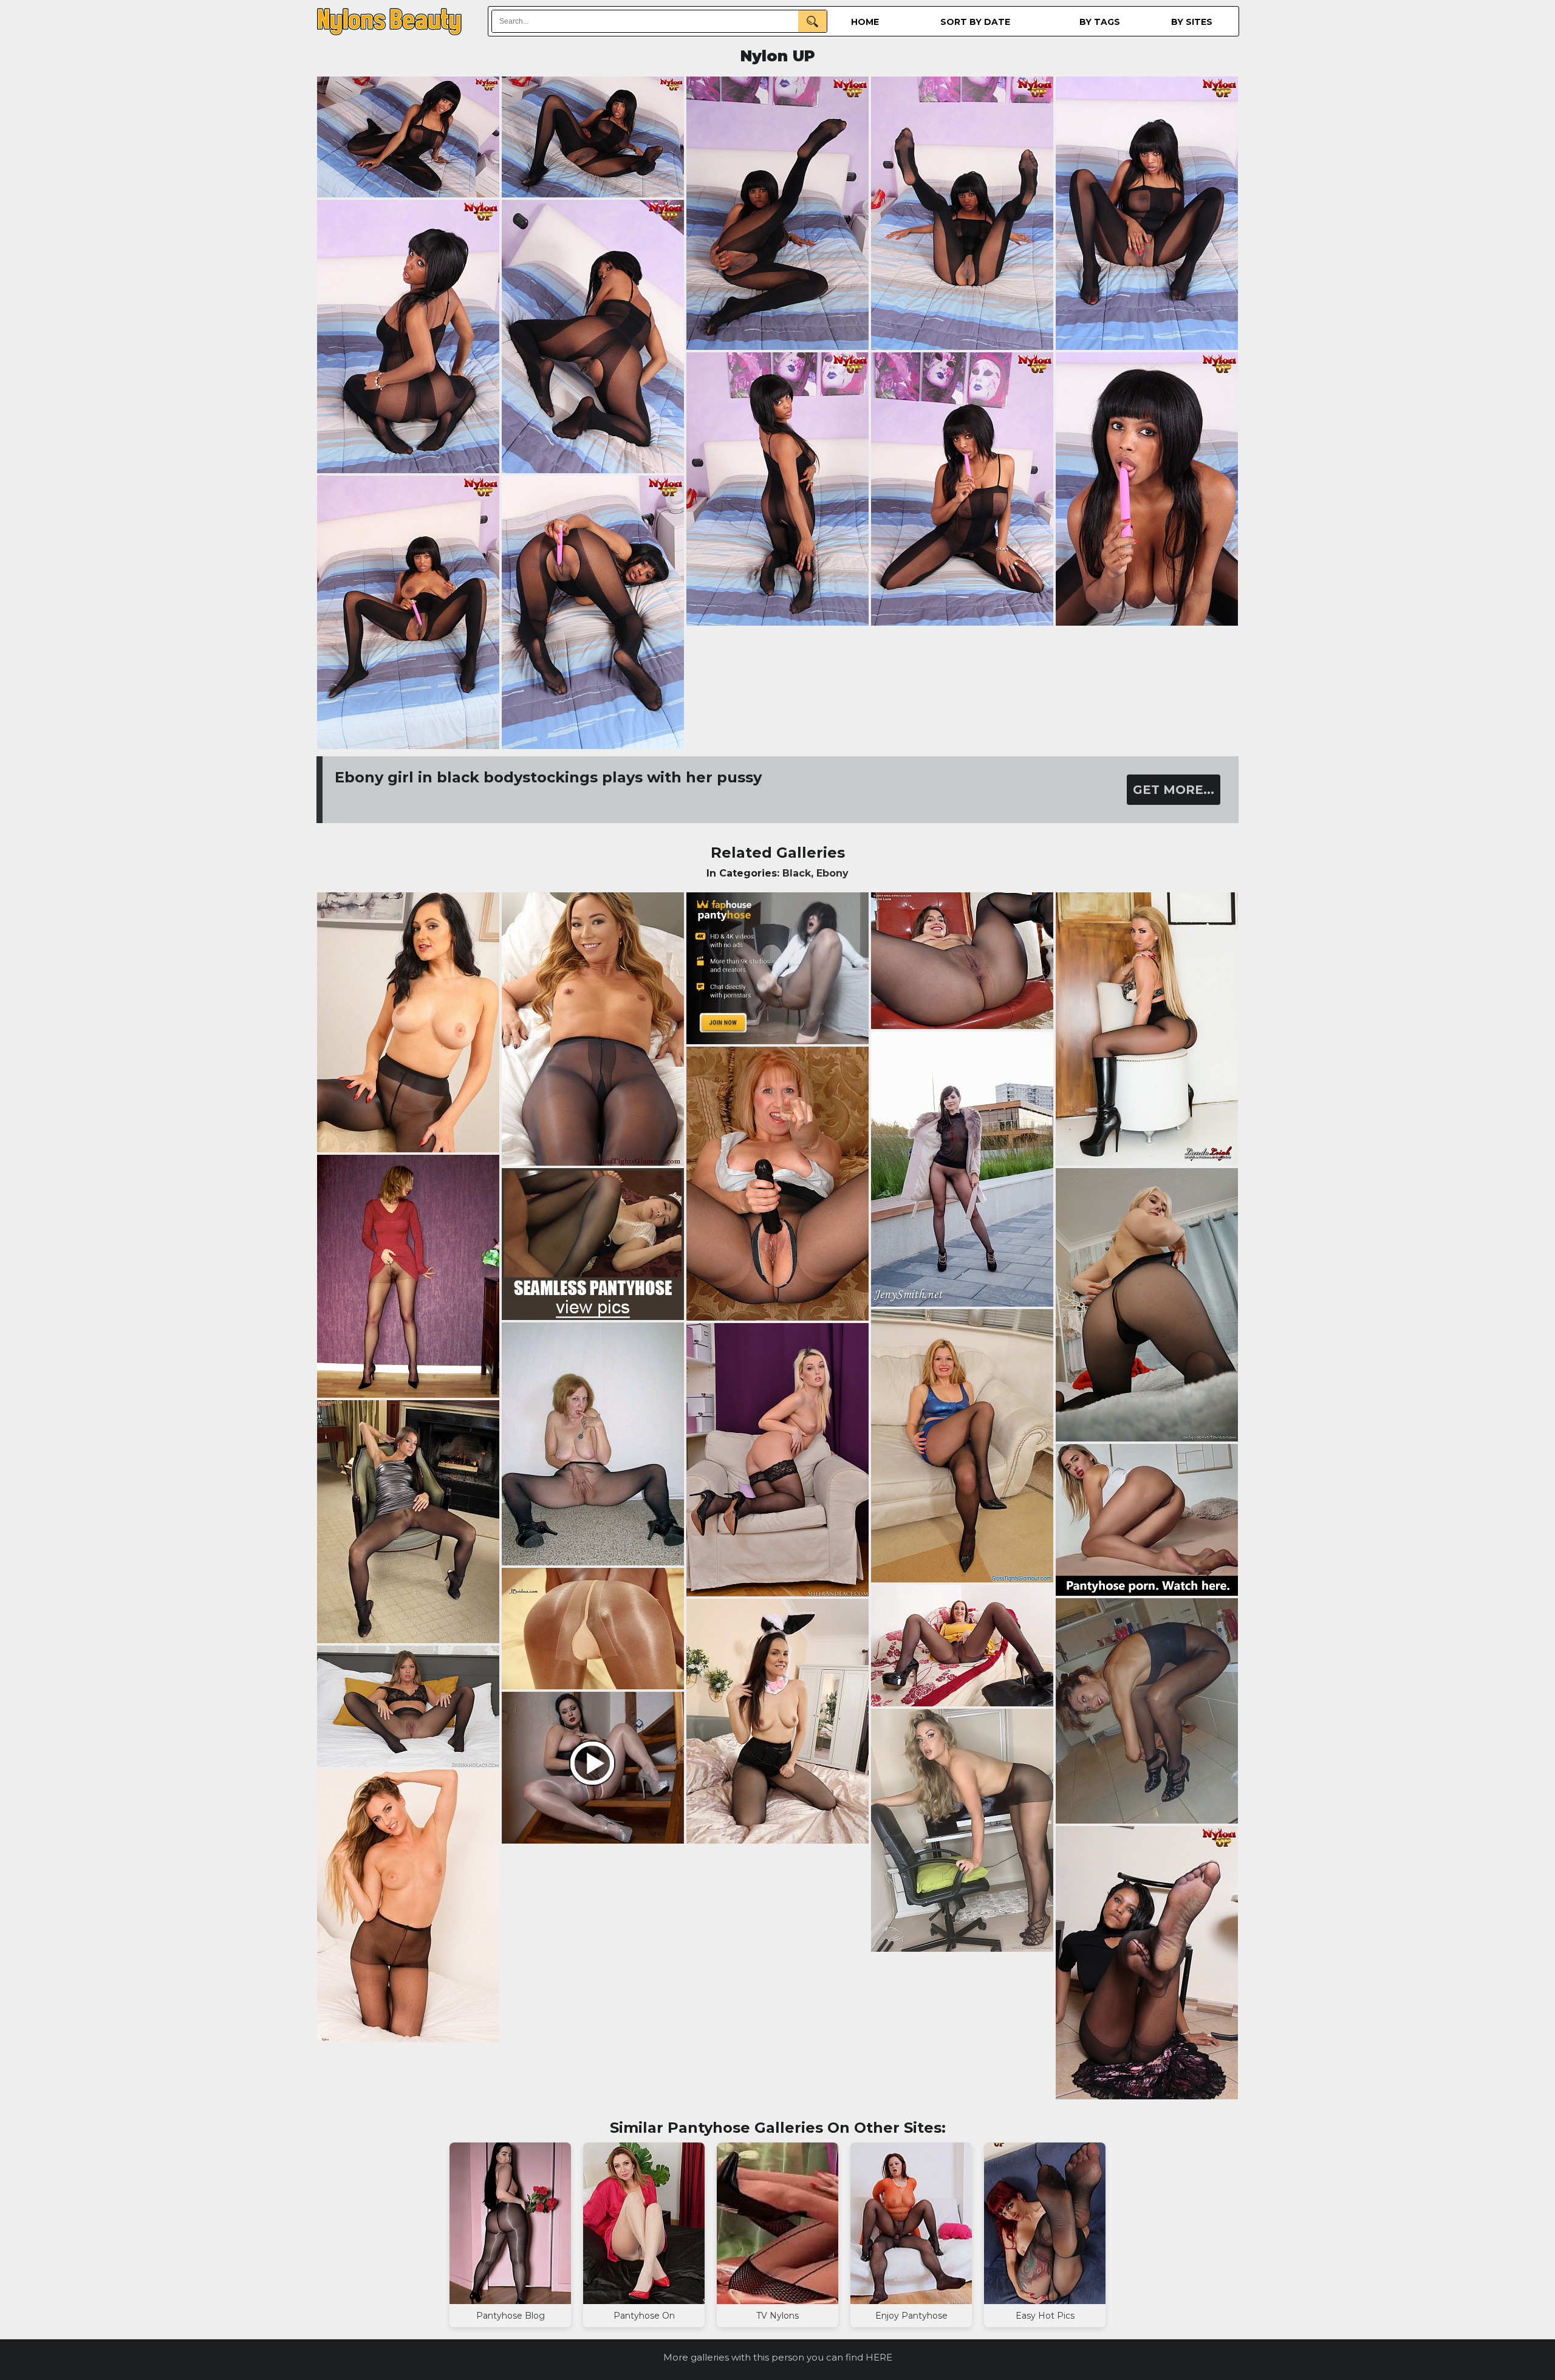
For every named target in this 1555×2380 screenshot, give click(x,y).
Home (865, 22)
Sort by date (975, 22)
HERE (879, 2357)
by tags (1100, 22)
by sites (1192, 22)
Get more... (1174, 790)
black (797, 873)
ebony (832, 873)
